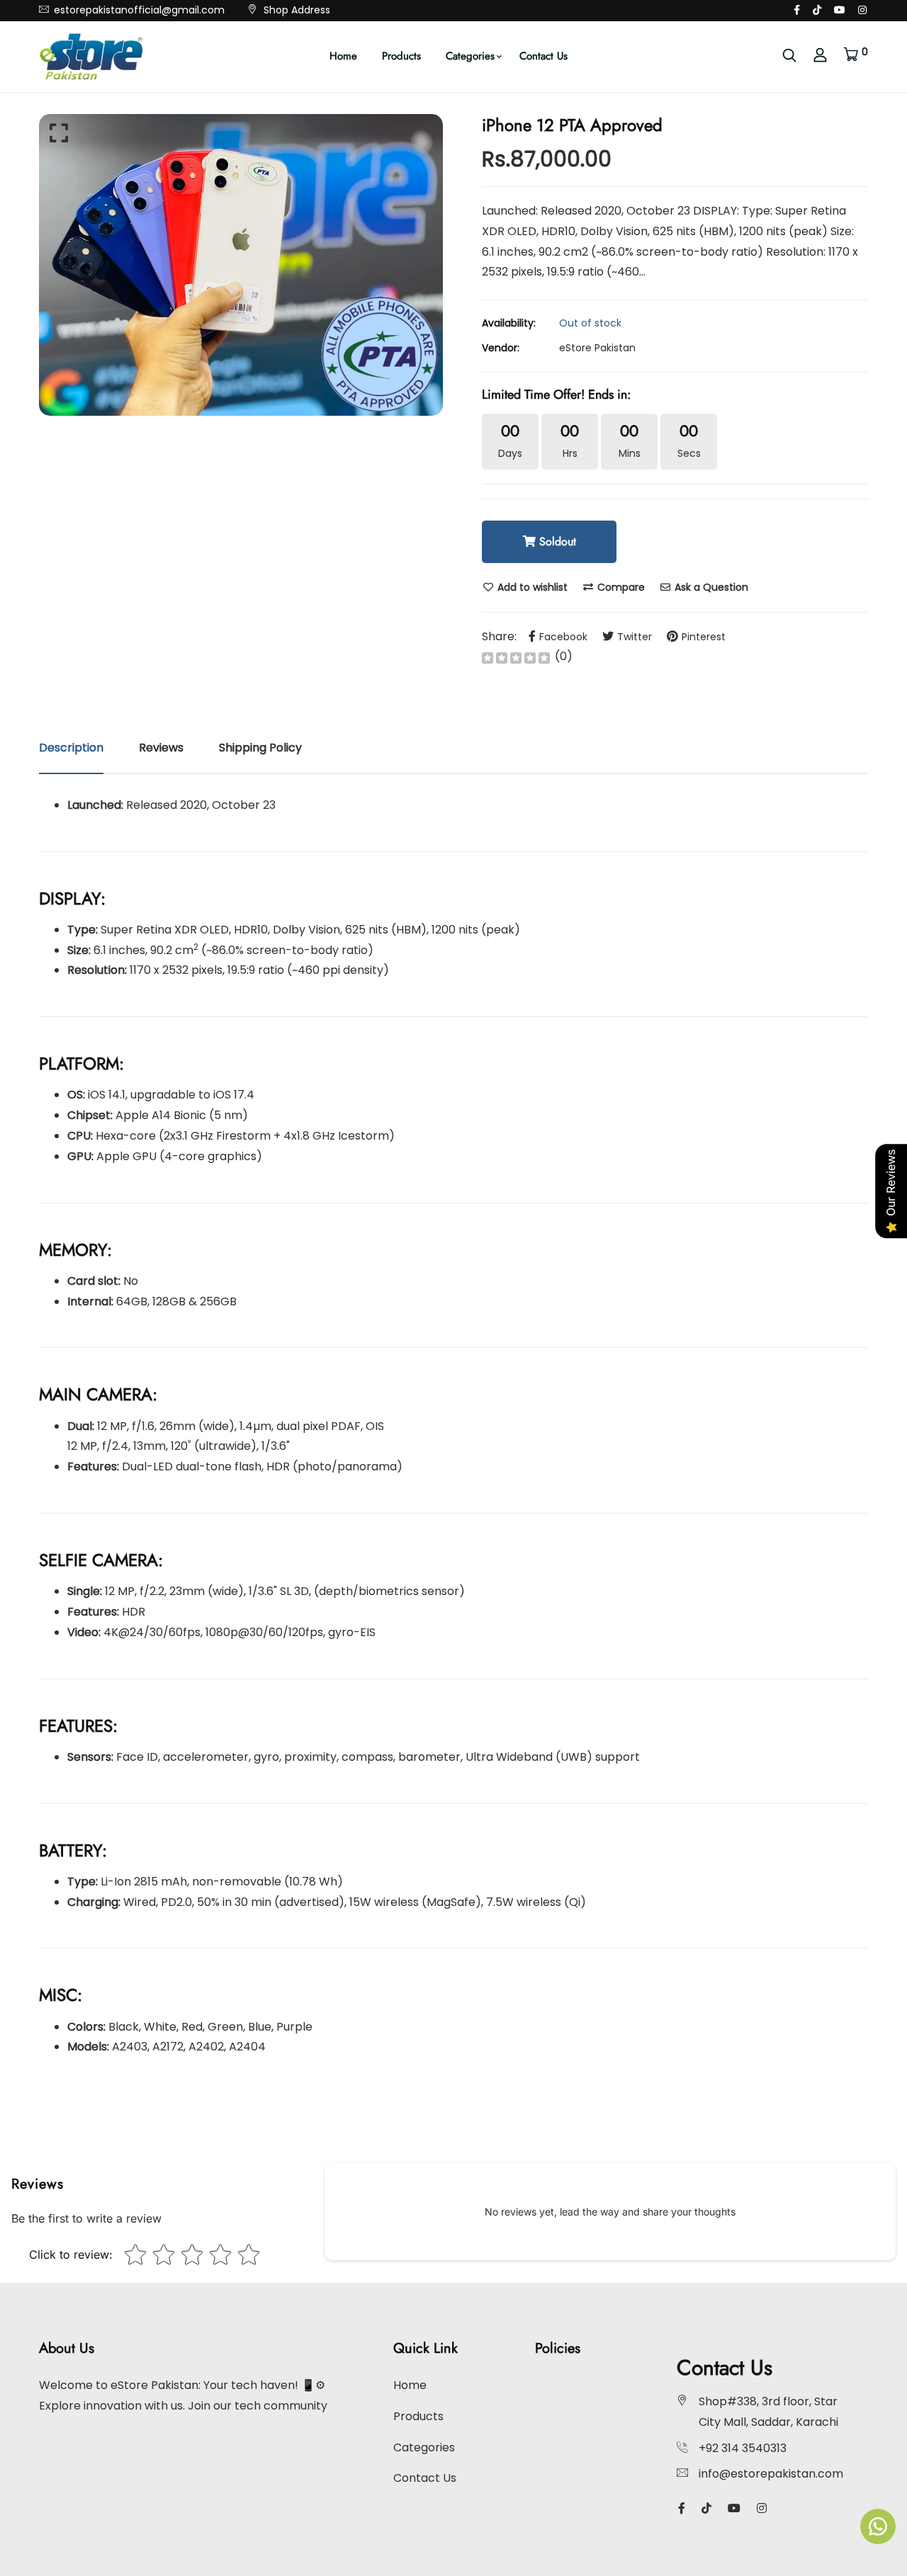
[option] (241, 265)
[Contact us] (878, 2526)
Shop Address (295, 10)
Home (343, 56)
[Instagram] (862, 10)
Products (401, 56)
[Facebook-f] (797, 10)
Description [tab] (71, 748)
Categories (470, 56)
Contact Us (543, 56)
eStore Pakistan (597, 348)
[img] (516, 657)
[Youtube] (840, 10)
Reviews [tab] (161, 748)
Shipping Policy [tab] (260, 748)
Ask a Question (710, 587)
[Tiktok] (817, 10)
